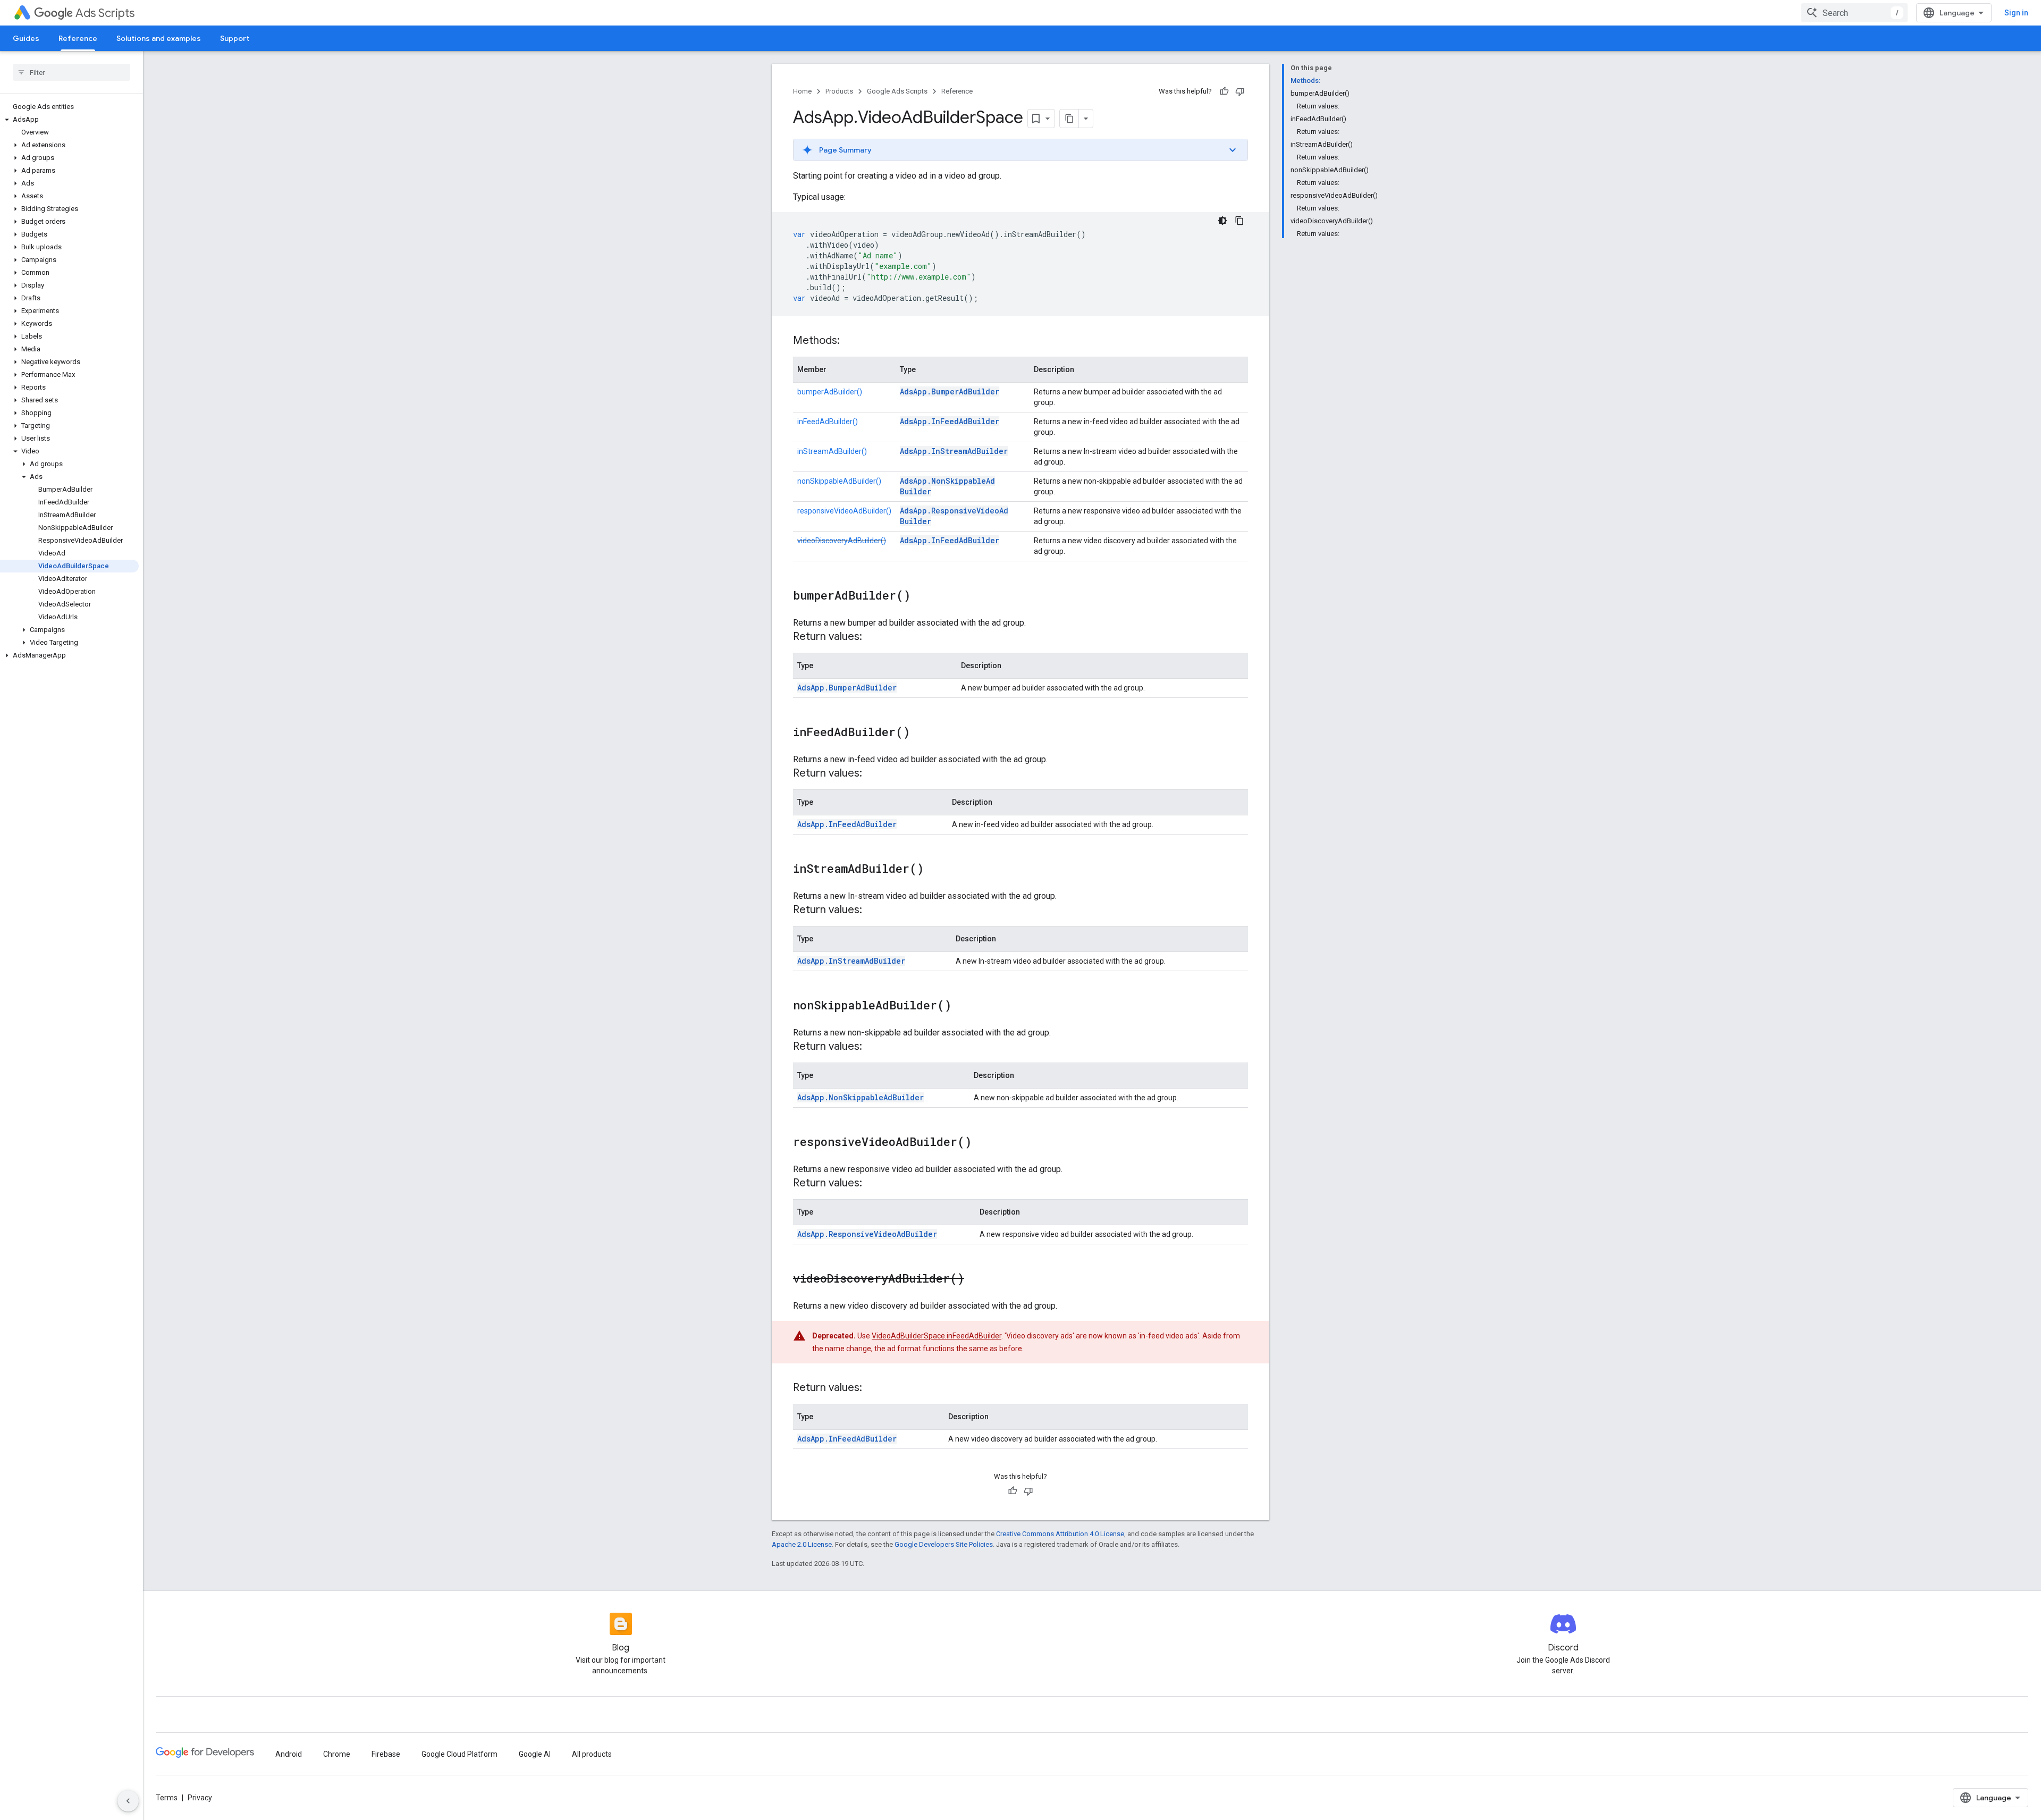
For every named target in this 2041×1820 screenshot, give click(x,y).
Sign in (2016, 13)
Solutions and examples (159, 38)
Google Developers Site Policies (944, 1544)
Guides (26, 38)
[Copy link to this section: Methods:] (850, 341)
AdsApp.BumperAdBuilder (950, 391)
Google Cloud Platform (459, 1754)
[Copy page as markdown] (1069, 119)
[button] (69, 120)
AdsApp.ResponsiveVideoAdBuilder (867, 1234)
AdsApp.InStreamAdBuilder (954, 451)
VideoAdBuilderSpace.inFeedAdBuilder (937, 1336)
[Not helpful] (1240, 91)
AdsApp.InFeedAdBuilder (950, 421)
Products (839, 91)
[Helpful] (1224, 91)
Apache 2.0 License (802, 1544)
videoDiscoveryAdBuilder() (842, 541)
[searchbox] (71, 72)
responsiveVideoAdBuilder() (844, 511)
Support (235, 38)
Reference (78, 38)
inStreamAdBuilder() (832, 451)
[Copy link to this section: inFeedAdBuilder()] (921, 733)
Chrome (337, 1754)
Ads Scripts (105, 13)
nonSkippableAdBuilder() (839, 481)
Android (289, 1754)
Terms (167, 1798)
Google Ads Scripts (897, 91)
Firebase (386, 1754)
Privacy (200, 1798)
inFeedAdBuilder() (828, 422)
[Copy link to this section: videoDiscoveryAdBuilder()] (975, 1279)
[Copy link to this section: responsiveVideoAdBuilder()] (982, 1143)
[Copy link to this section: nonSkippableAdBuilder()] (962, 1006)
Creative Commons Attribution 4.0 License (1060, 1534)
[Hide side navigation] (128, 1801)
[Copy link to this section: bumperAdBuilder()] (921, 596)
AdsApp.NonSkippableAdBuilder (861, 1097)
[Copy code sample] (1239, 221)
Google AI (535, 1754)
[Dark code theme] (1222, 221)
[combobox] (1854, 13)
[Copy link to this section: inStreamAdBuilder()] (934, 870)
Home (802, 91)
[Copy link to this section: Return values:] (873, 637)
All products (592, 1754)
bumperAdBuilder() (830, 392)
